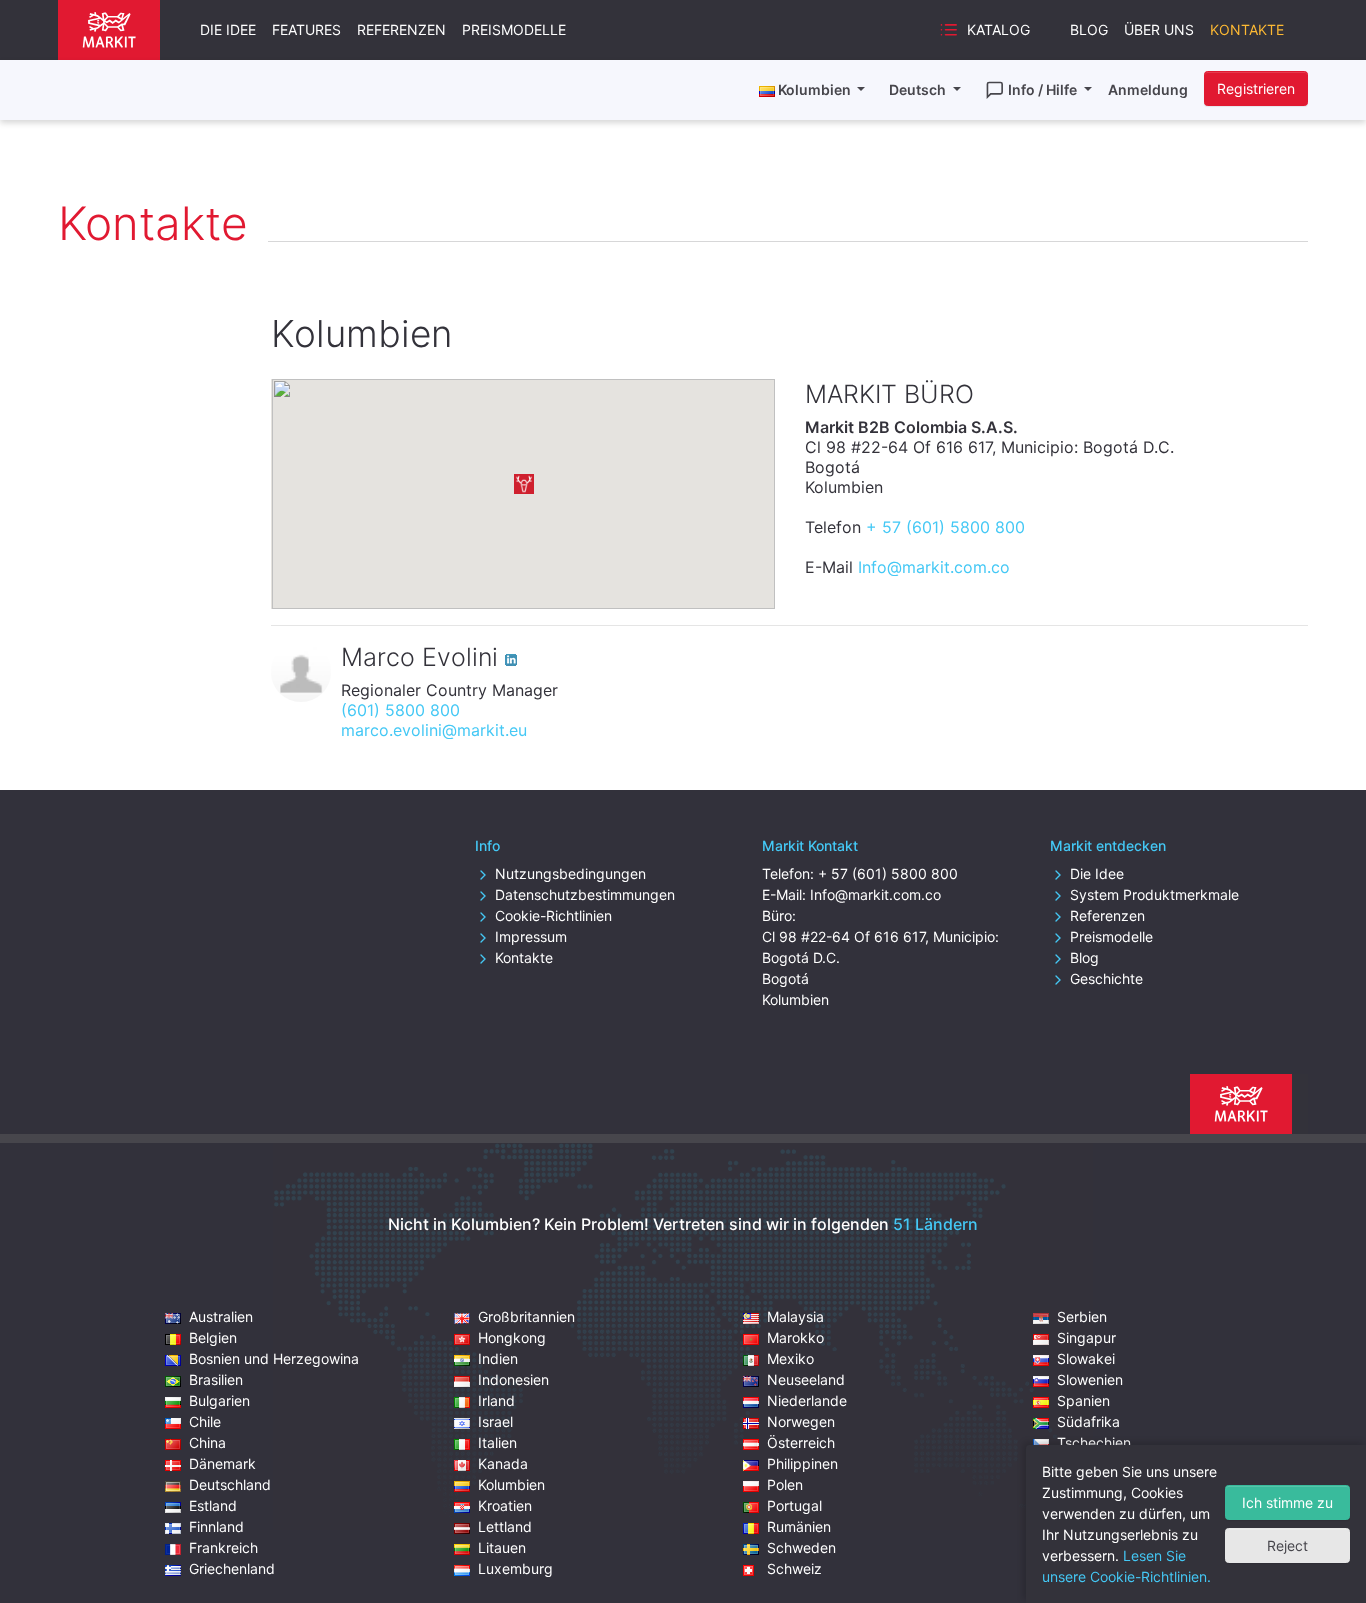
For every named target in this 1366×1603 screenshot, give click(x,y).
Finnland (216, 1526)
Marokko (795, 1337)
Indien (498, 1358)
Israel (495, 1421)
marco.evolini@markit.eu (434, 730)
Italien (497, 1442)
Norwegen (801, 1421)
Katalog (998, 29)
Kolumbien (511, 1484)
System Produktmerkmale (1154, 894)
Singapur (1086, 1337)
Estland (213, 1505)
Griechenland (232, 1568)
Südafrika (1088, 1421)
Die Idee (228, 29)
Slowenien (1090, 1379)
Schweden (801, 1547)
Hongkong (512, 1337)
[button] (524, 484)
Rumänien (799, 1526)
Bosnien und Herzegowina (274, 1358)
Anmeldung (1148, 89)
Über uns (1159, 29)
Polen (785, 1484)
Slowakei (1086, 1358)
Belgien (213, 1337)
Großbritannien (526, 1316)
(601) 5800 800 (400, 710)
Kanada (503, 1463)
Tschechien (1094, 1442)
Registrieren (1256, 88)
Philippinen (802, 1463)
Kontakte (1247, 29)
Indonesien (513, 1379)
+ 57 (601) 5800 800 (945, 527)
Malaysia (795, 1316)
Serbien (1082, 1316)
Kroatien (505, 1505)
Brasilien (216, 1379)
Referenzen (401, 29)
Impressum (531, 936)
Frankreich (223, 1547)
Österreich (801, 1442)
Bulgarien (219, 1400)
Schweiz (794, 1568)
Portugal (794, 1505)
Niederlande (807, 1400)
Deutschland (230, 1484)
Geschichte (1106, 978)
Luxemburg (515, 1568)
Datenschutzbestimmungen (585, 894)
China (207, 1442)
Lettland (505, 1526)
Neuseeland (806, 1379)
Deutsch (919, 89)
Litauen (502, 1547)
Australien (221, 1316)
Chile (205, 1421)
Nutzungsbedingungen (570, 873)
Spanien (1083, 1400)
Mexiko (790, 1358)
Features (306, 29)
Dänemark (222, 1463)
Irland (496, 1400)
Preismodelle (514, 29)
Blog (1089, 29)
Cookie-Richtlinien (553, 915)
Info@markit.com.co (934, 567)
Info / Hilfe (1044, 89)
